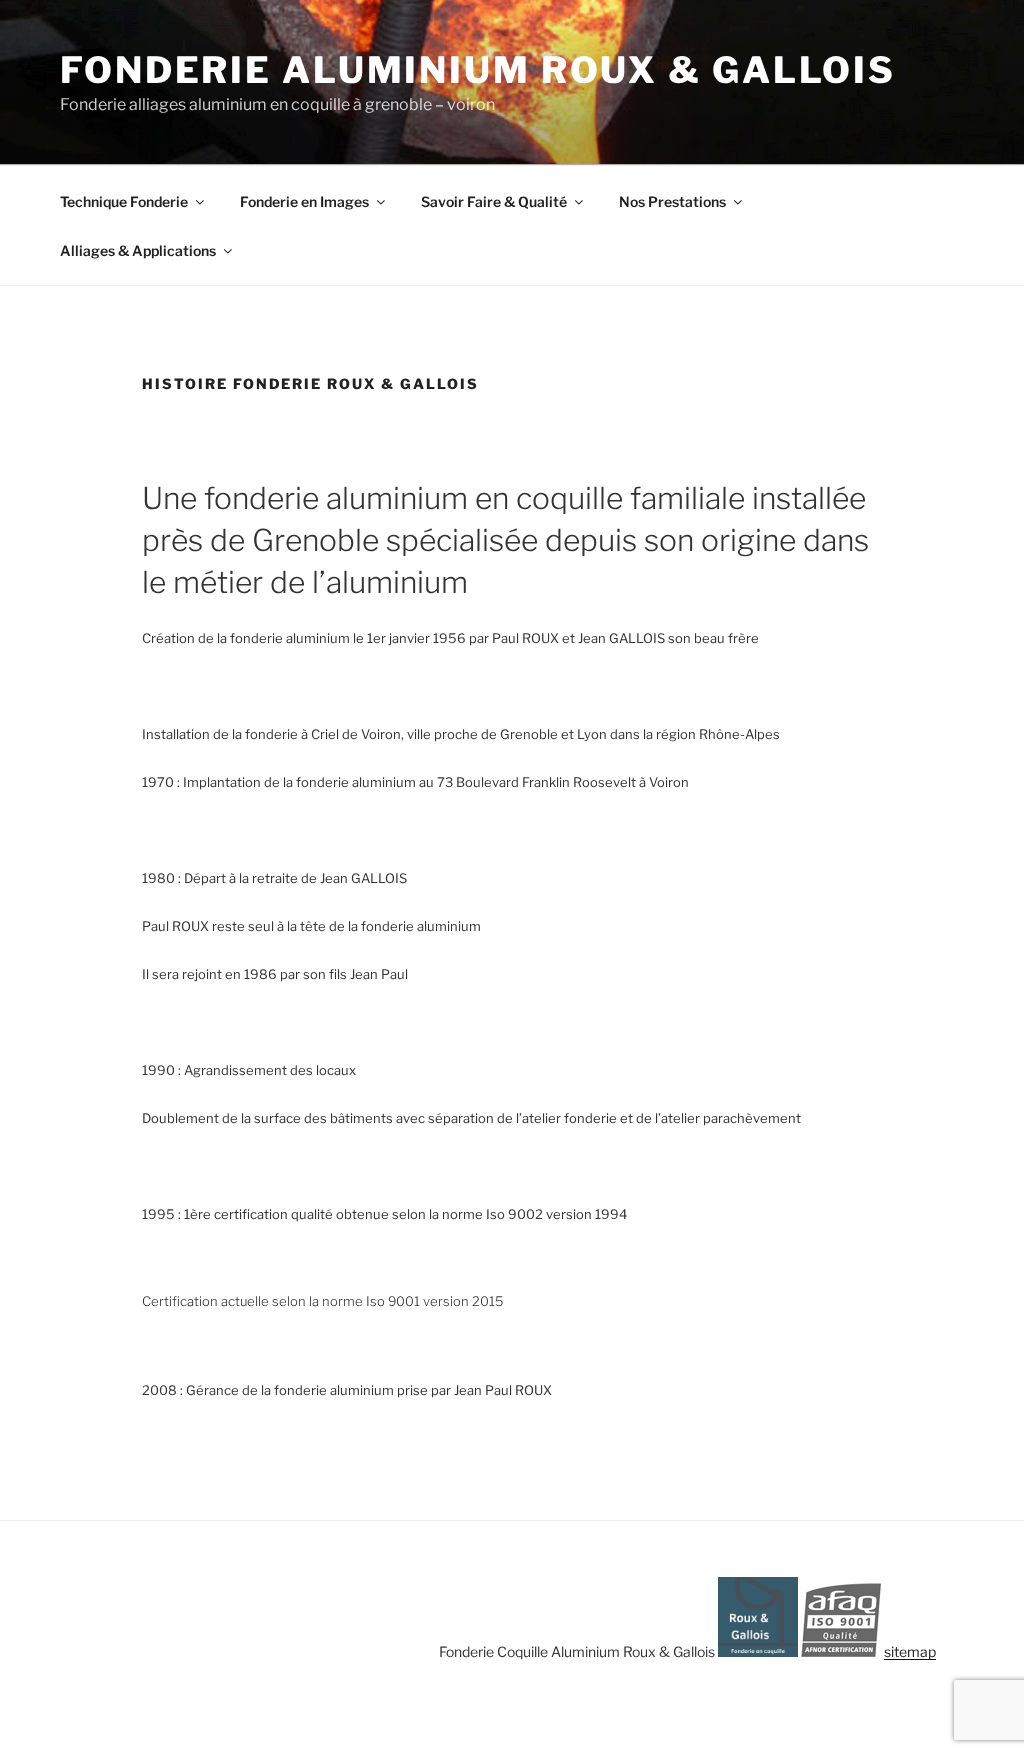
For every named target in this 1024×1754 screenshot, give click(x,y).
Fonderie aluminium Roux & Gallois (478, 70)
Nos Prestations (672, 201)
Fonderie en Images (304, 201)
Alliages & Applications (138, 250)
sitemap (910, 1651)
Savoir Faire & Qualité (494, 201)
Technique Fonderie (124, 201)
